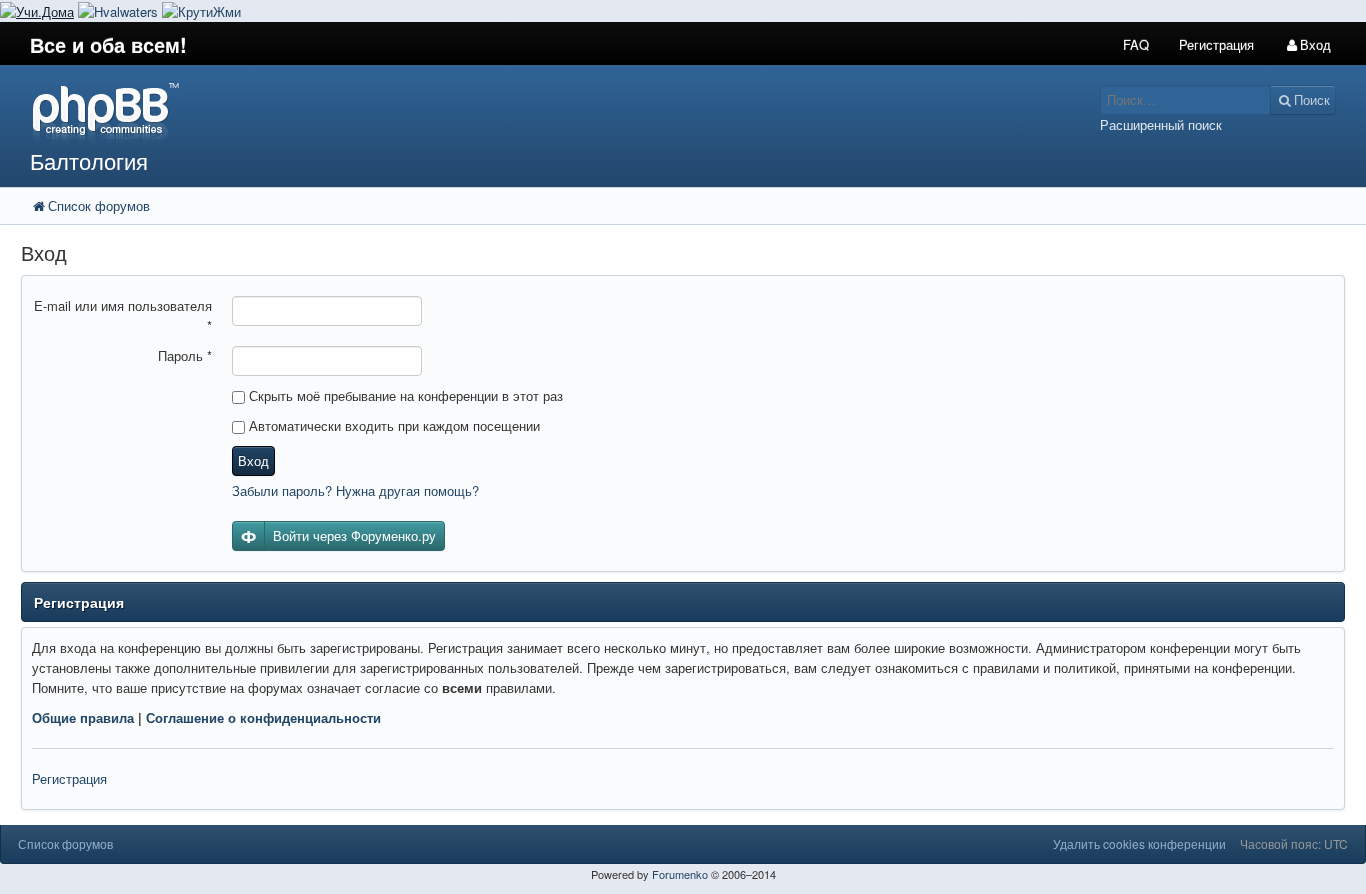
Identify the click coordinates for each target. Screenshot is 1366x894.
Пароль (185, 355)
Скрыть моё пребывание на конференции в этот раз (404, 395)
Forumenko (680, 874)
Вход (253, 460)
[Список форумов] (511, 112)
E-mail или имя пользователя (123, 315)
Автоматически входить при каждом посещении (392, 425)
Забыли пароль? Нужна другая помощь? (355, 490)
